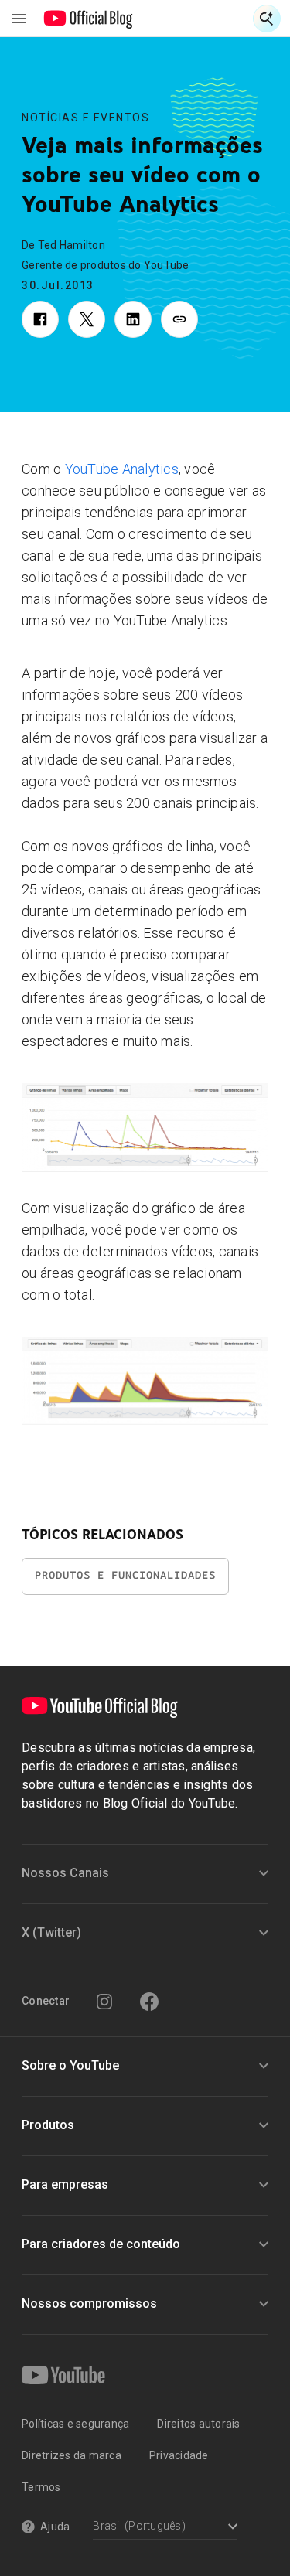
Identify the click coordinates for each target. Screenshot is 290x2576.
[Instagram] (104, 2002)
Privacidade (179, 2455)
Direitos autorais (198, 2424)
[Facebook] (149, 2002)
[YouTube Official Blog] (89, 19)
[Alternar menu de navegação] (19, 19)
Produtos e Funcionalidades (125, 1575)
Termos (41, 2487)
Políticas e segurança (75, 2424)
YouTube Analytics (122, 469)
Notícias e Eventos (85, 118)
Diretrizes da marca (72, 2455)
